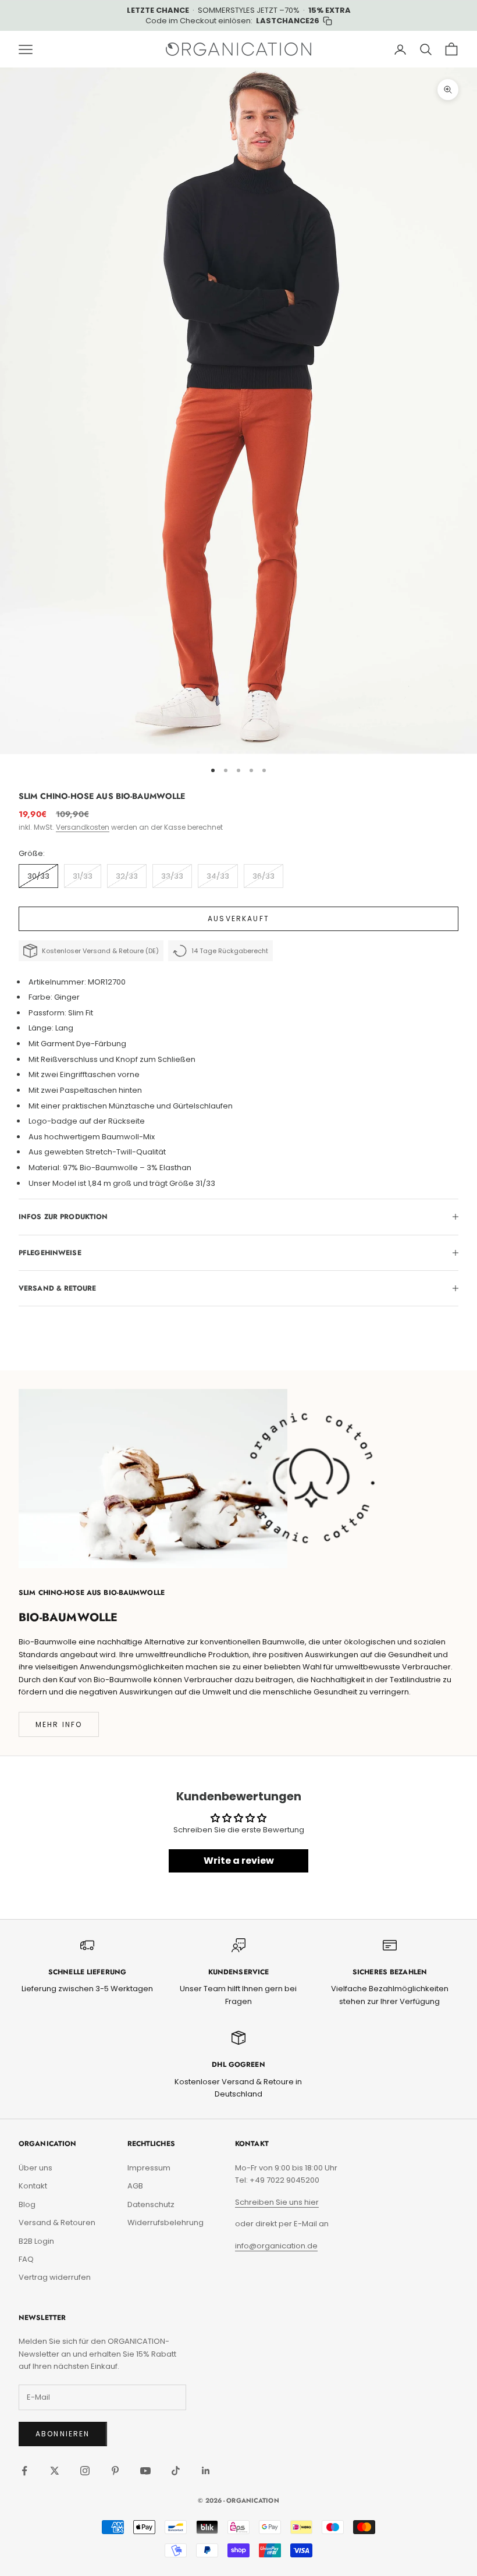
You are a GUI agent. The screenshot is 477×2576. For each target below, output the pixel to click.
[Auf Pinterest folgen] (115, 2471)
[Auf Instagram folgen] (85, 2471)
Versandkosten (83, 827)
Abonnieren (63, 2434)
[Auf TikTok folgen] (176, 2471)
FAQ (26, 2259)
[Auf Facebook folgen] (24, 2471)
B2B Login (36, 2241)
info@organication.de (276, 2246)
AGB (135, 2186)
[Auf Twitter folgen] (55, 2471)
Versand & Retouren (57, 2223)
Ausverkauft (238, 919)
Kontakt (33, 2186)
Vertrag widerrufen (55, 2277)
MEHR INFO (59, 1724)
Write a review (239, 1861)
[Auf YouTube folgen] (145, 2471)
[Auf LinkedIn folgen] (206, 2471)
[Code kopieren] (328, 21)
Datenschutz (151, 2204)
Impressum (149, 2168)
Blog (27, 2204)
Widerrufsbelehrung (165, 2223)
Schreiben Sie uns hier (277, 2202)
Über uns (35, 2168)
